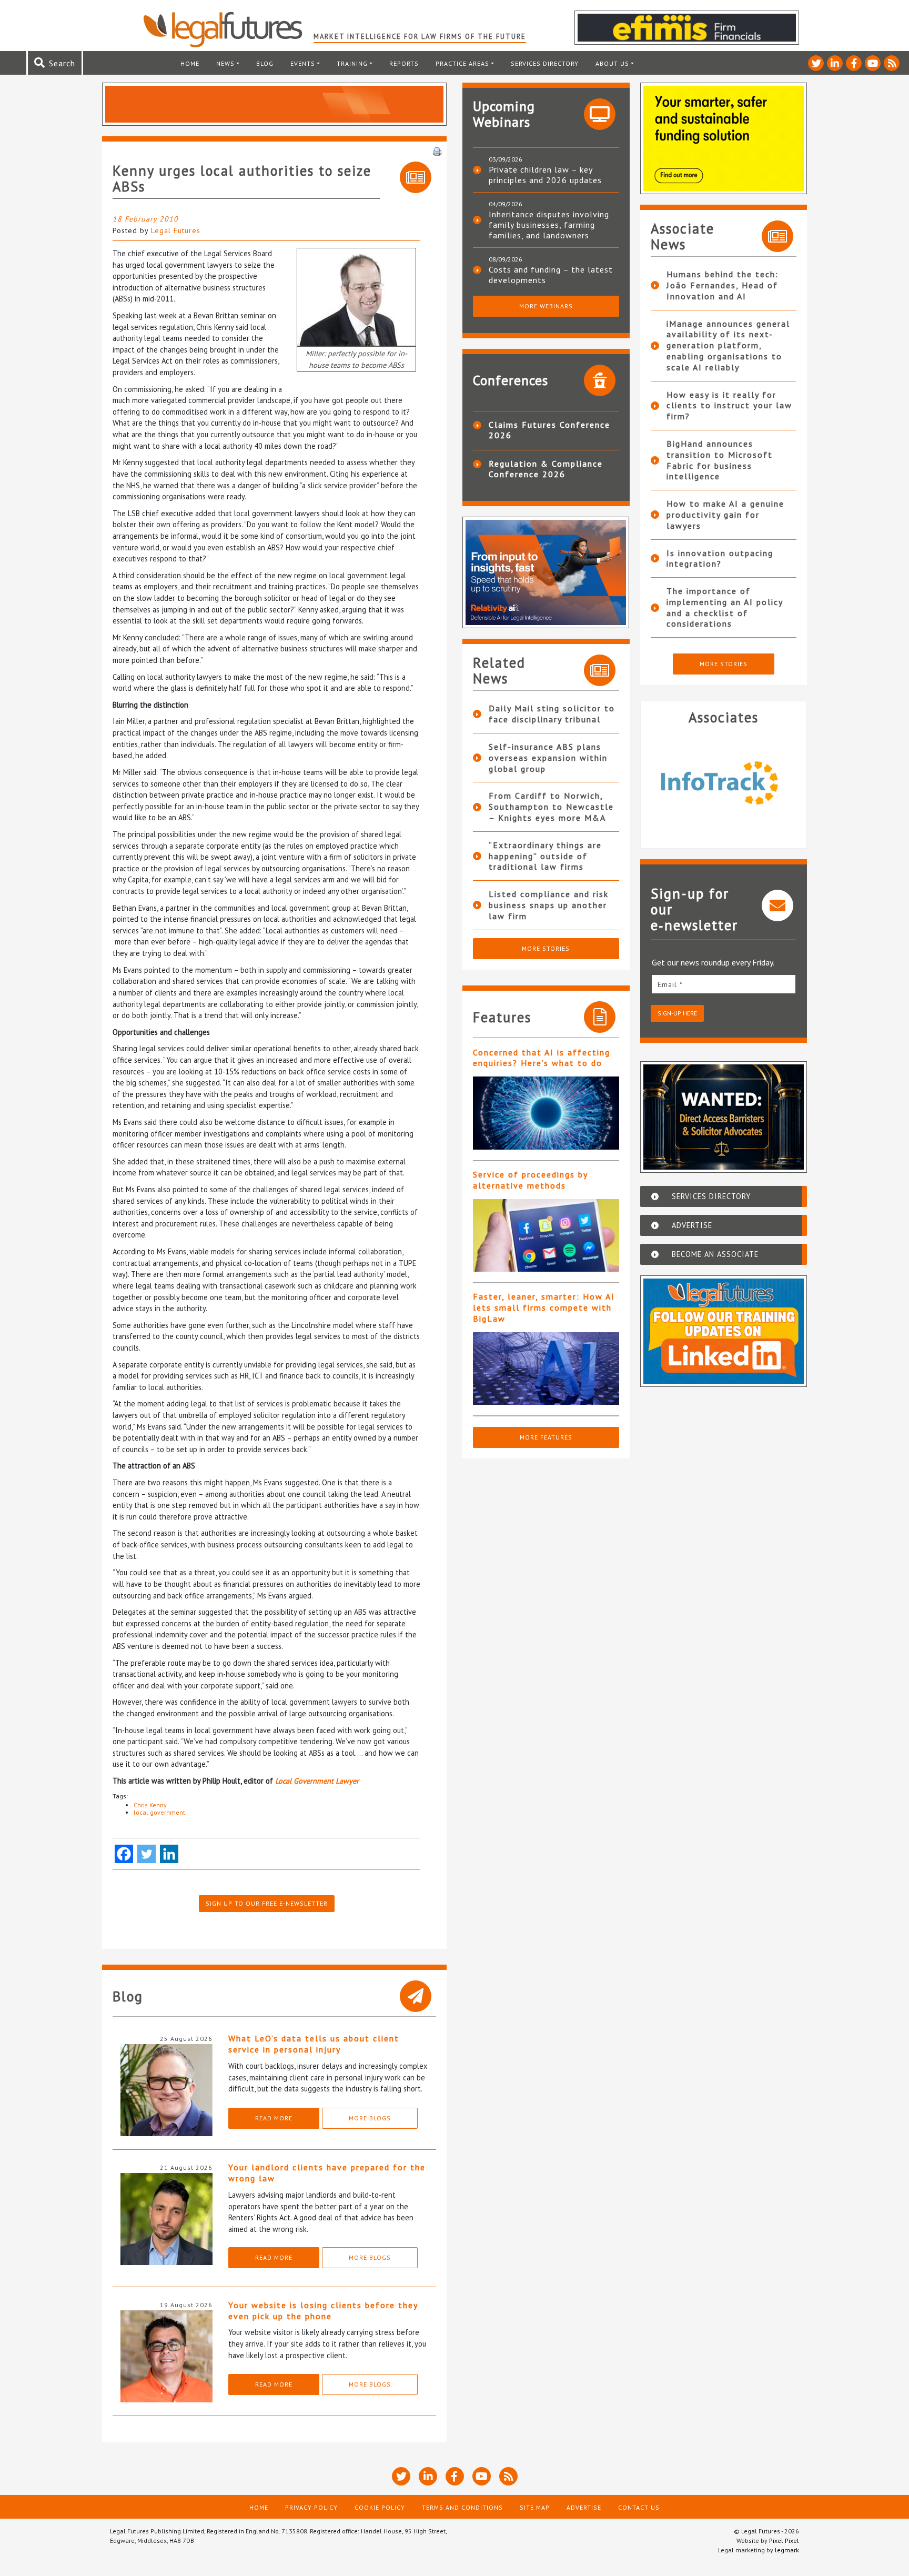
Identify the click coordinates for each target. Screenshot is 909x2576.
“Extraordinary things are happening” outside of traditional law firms (545, 856)
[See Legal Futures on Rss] (892, 63)
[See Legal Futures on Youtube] (873, 63)
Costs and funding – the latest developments (551, 275)
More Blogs (370, 2118)
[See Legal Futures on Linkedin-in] (835, 63)
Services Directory (545, 63)
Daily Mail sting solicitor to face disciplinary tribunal (552, 714)
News (225, 63)
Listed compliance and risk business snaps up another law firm (549, 905)
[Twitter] (147, 1854)
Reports (404, 63)
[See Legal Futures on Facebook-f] (854, 63)
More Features (546, 1437)
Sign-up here (677, 1013)
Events (303, 63)
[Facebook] (124, 1854)
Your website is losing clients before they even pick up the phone (323, 2311)
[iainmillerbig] (356, 296)
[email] (724, 984)
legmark (787, 2550)
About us (612, 63)
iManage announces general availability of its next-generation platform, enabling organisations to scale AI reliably (728, 345)
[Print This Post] (437, 150)
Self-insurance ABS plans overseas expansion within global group (548, 758)
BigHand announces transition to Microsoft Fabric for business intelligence (720, 460)
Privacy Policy (311, 2507)
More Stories (546, 948)
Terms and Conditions (462, 2507)
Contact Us (639, 2507)
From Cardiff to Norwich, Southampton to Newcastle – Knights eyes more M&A (551, 807)
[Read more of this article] (546, 1113)
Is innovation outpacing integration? (720, 559)
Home (190, 63)
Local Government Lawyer (317, 1781)
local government (159, 1812)
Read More (274, 2118)
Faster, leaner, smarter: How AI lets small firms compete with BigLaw (544, 1307)
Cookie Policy (380, 2507)
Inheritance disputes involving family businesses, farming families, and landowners (549, 225)
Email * (670, 984)
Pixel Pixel (784, 2540)
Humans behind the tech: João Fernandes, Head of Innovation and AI (723, 285)
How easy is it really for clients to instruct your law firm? (729, 406)
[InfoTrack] (724, 782)
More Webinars (546, 306)
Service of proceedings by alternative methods (530, 1180)
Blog (265, 63)
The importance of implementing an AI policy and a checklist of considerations (725, 607)
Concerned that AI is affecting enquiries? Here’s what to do (542, 1058)
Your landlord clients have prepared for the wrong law (327, 2173)
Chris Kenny (150, 1805)
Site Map (535, 2507)
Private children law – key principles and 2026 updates (545, 175)
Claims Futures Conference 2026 (549, 430)
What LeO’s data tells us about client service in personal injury (314, 2044)
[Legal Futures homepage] (228, 29)
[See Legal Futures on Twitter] (816, 63)
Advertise (584, 2507)
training (352, 63)
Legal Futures (176, 230)
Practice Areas (462, 63)
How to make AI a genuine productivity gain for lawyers (725, 515)
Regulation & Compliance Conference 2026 (546, 469)
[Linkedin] (169, 1854)
